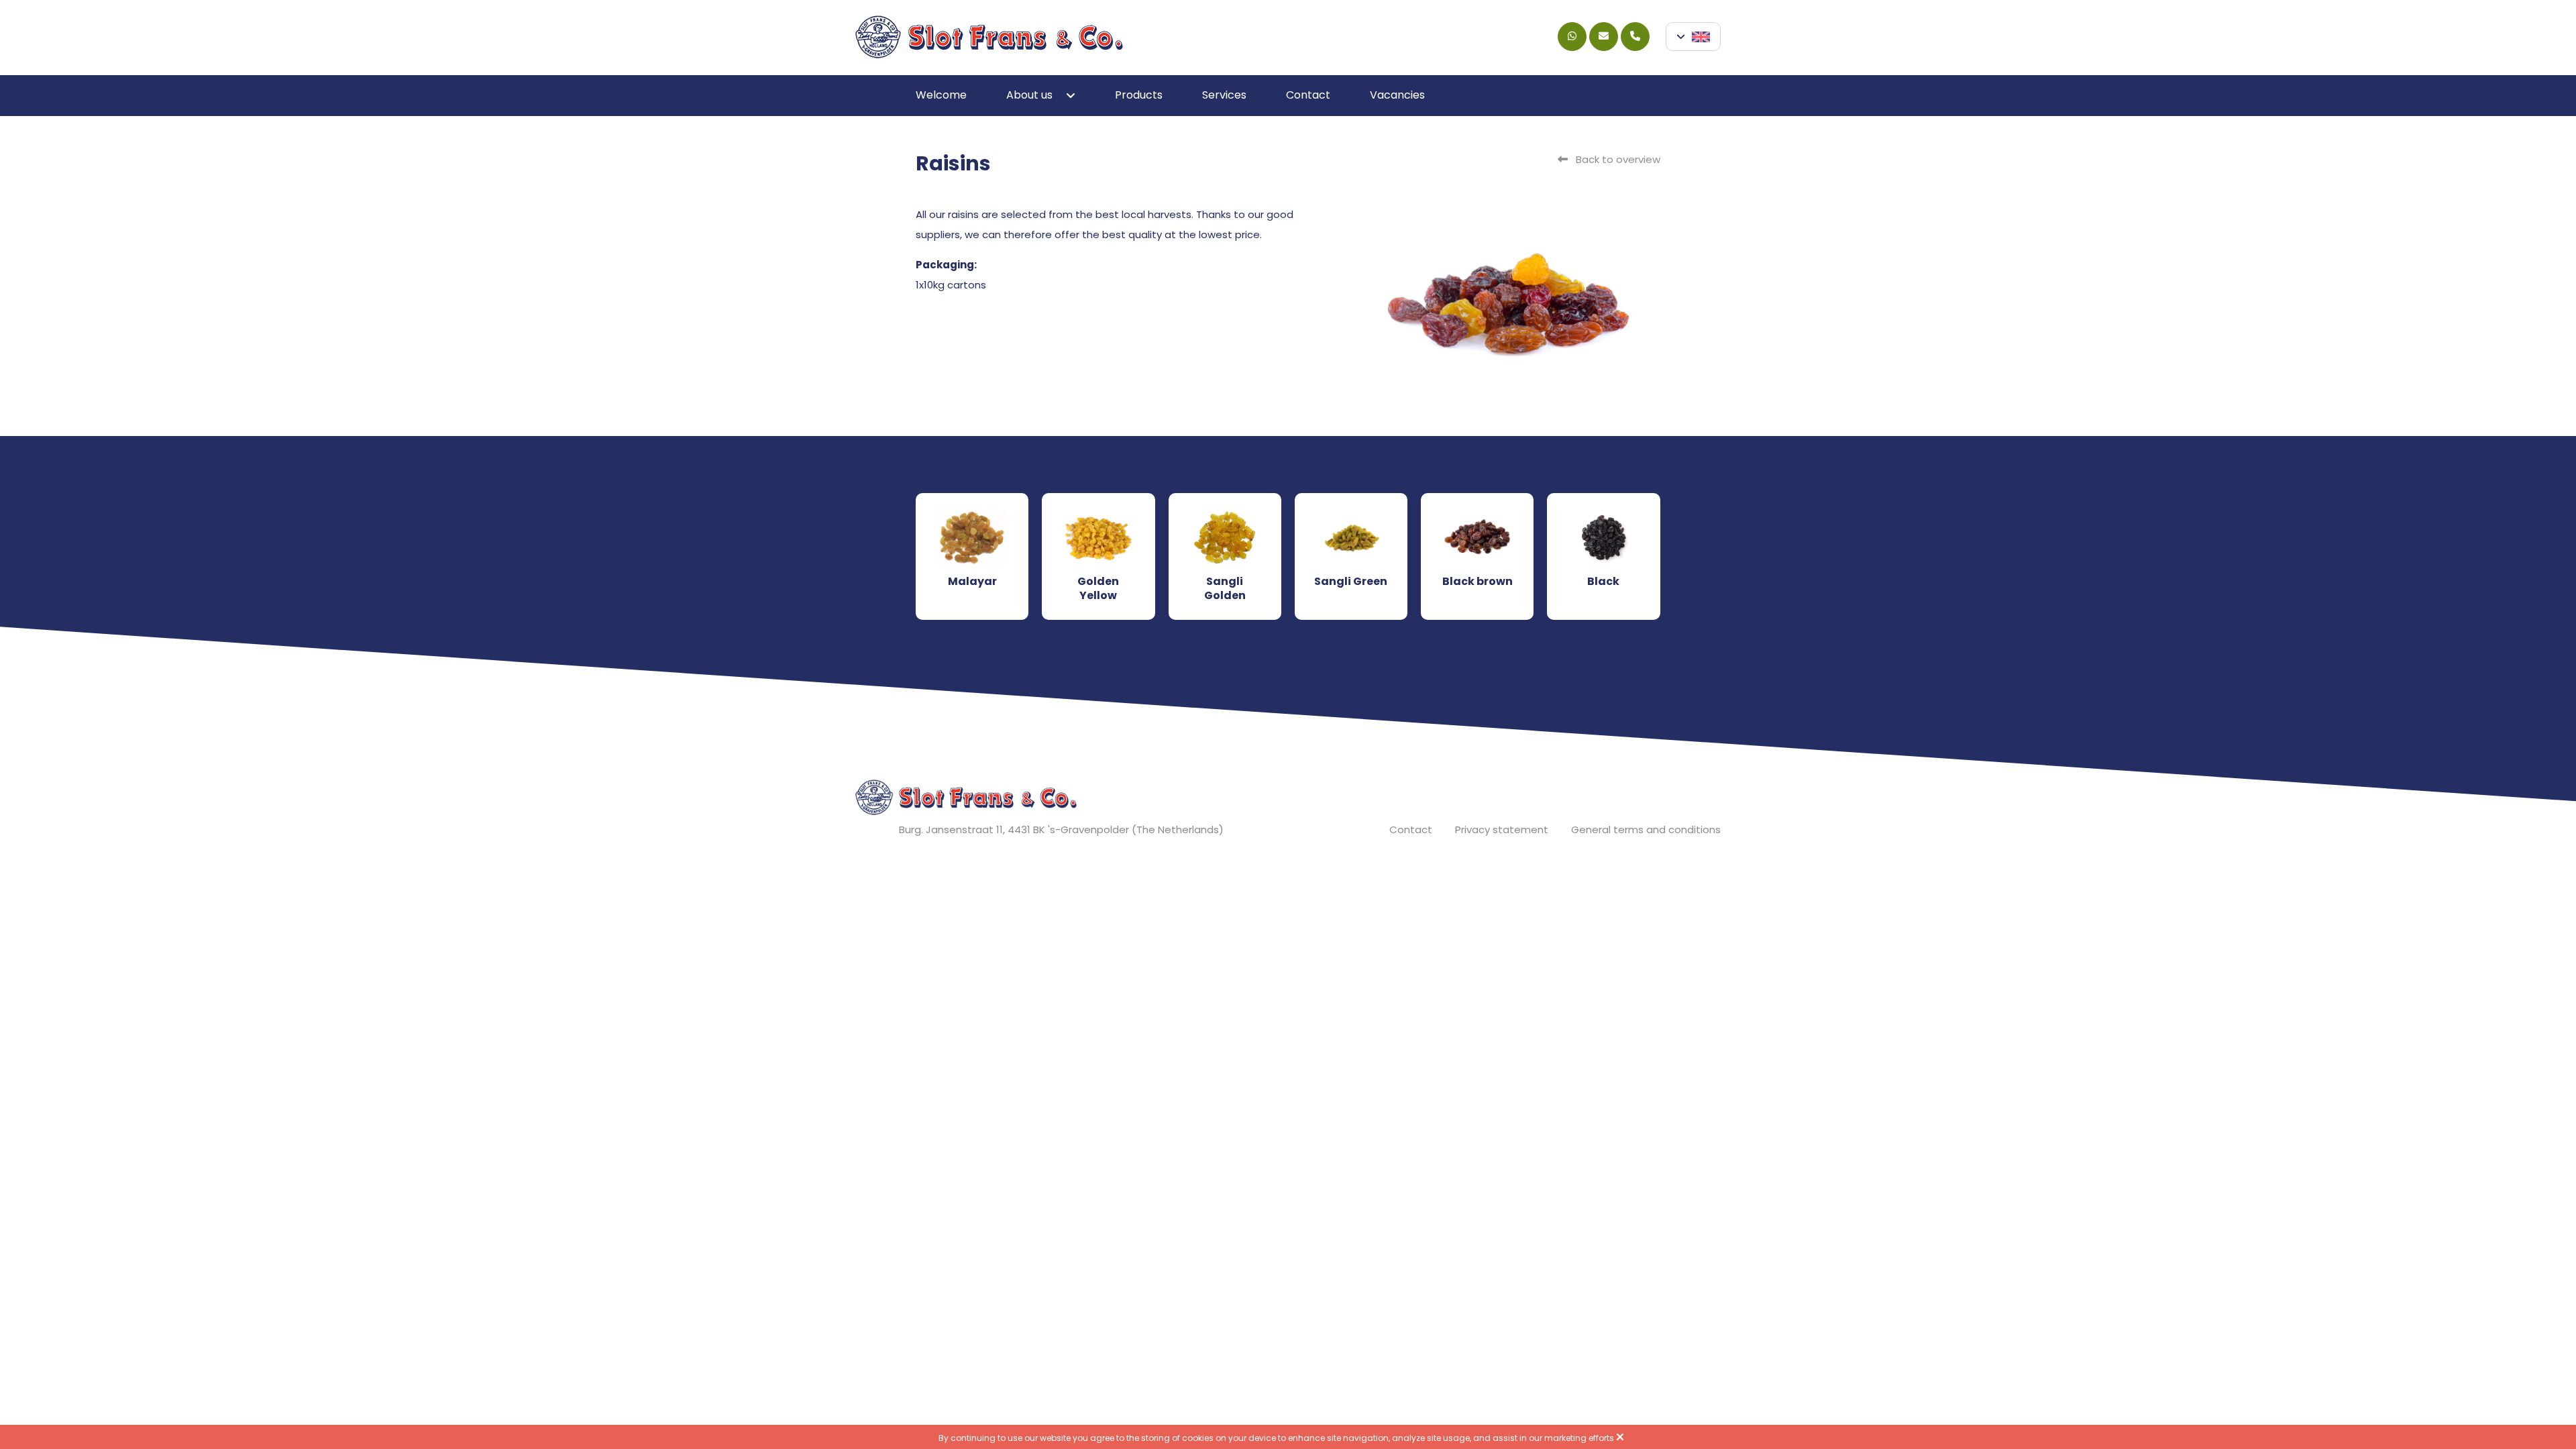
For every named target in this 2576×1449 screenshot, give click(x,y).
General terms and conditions (1646, 829)
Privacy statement (1502, 829)
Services (1224, 95)
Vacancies (1397, 95)
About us (1029, 95)
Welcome (941, 95)
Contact (1308, 95)
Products (1139, 95)
